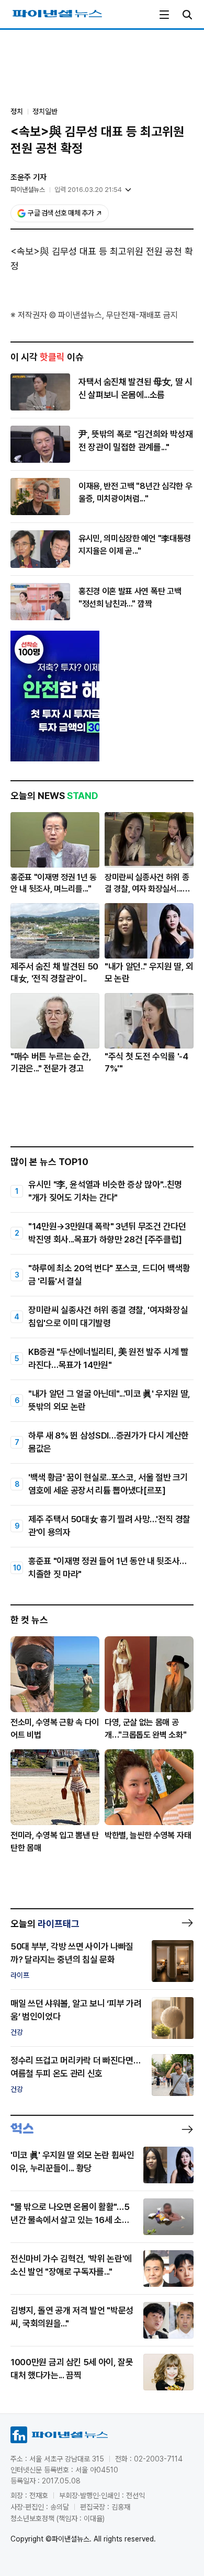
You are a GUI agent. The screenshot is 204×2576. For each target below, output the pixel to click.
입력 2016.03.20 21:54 (88, 190)
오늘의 (45, 1924)
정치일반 (45, 111)
